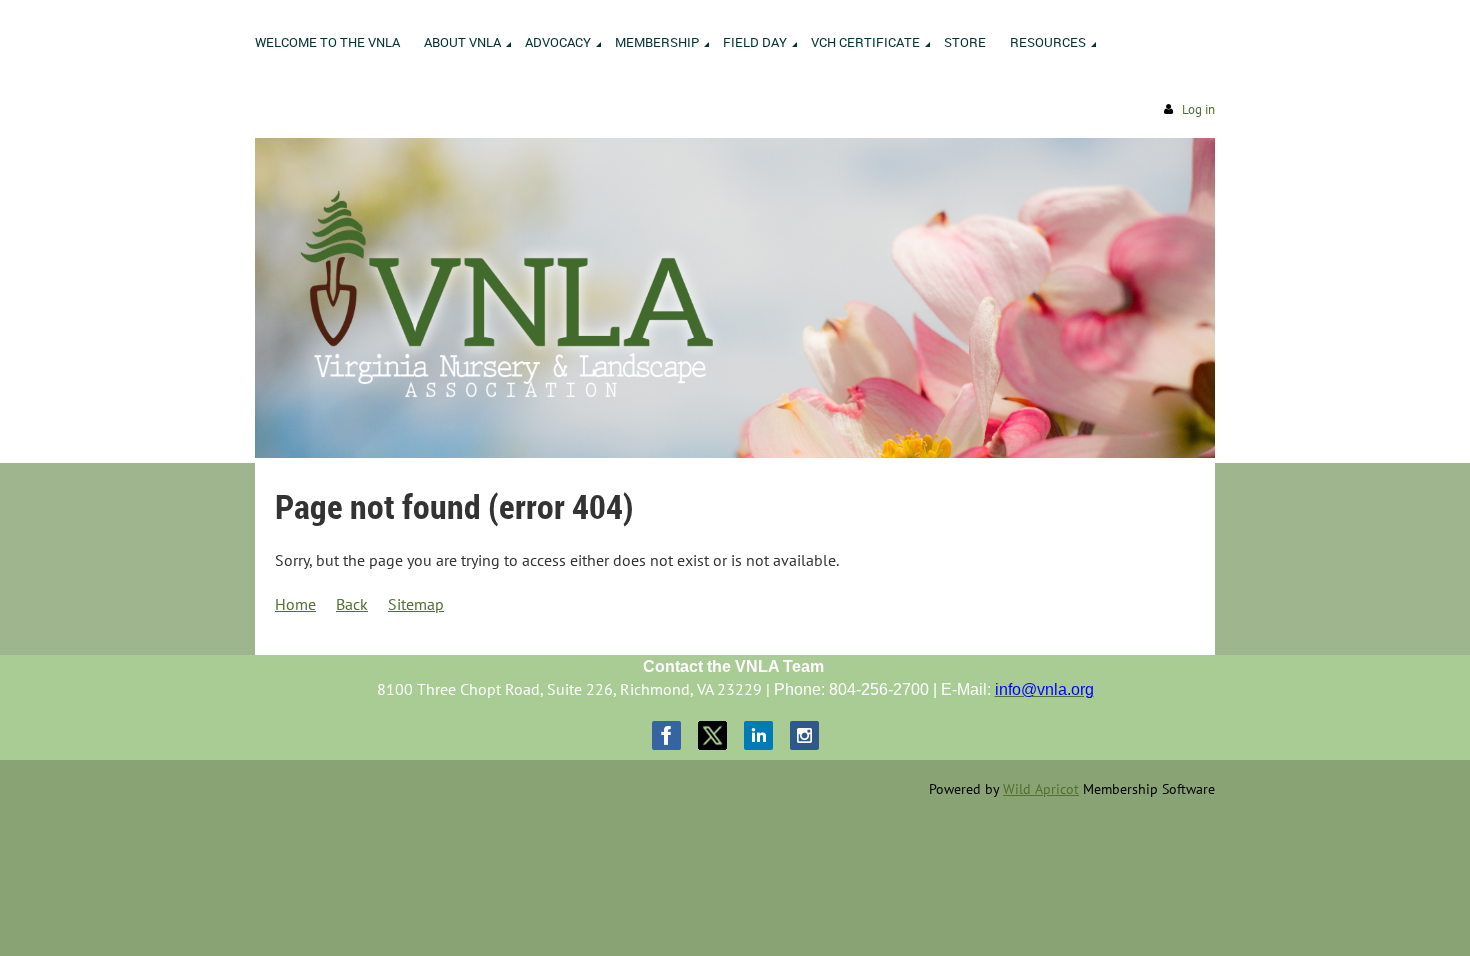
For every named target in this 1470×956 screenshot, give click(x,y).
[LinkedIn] (758, 735)
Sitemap (416, 604)
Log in (1198, 109)
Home (295, 604)
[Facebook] (666, 735)
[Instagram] (804, 735)
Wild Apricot (1041, 789)
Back (352, 604)
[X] (712, 735)
